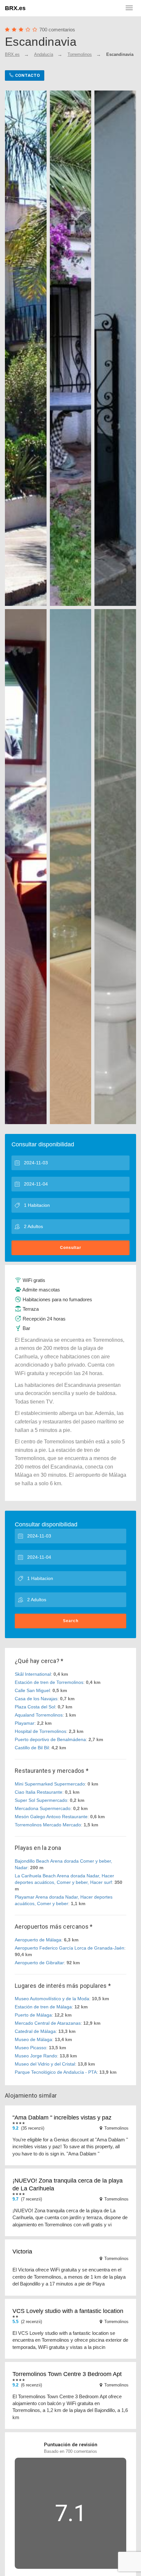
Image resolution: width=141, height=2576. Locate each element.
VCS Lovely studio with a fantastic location (68, 2311)
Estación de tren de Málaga (43, 2007)
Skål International (33, 1674)
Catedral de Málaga (35, 2031)
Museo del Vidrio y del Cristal (45, 2064)
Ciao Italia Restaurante (39, 1792)
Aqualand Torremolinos (39, 1715)
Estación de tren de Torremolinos (49, 1682)
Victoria (22, 2252)
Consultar (71, 1248)
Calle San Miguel (32, 1690)
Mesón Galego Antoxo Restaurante (51, 1817)
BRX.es (15, 8)
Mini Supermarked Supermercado (50, 1784)
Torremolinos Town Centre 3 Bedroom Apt (67, 2374)
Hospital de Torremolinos (40, 1731)
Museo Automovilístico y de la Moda (52, 1999)
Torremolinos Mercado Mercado (48, 1825)
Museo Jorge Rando (36, 2056)
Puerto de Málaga (33, 2015)
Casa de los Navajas (36, 1699)
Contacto (27, 75)
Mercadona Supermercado (43, 1808)
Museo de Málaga (33, 2039)
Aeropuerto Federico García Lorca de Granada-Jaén (70, 1948)
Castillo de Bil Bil (32, 1748)
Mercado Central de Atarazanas (48, 2023)
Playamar (25, 1723)
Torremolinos (80, 54)
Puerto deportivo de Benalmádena (50, 1739)
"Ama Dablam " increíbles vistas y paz (62, 2118)
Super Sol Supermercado (41, 1800)
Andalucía (44, 54)
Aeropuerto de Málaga (38, 1940)
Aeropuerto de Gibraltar (39, 1963)
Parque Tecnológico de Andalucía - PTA (56, 2072)
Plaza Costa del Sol (35, 1707)
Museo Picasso (30, 2048)
